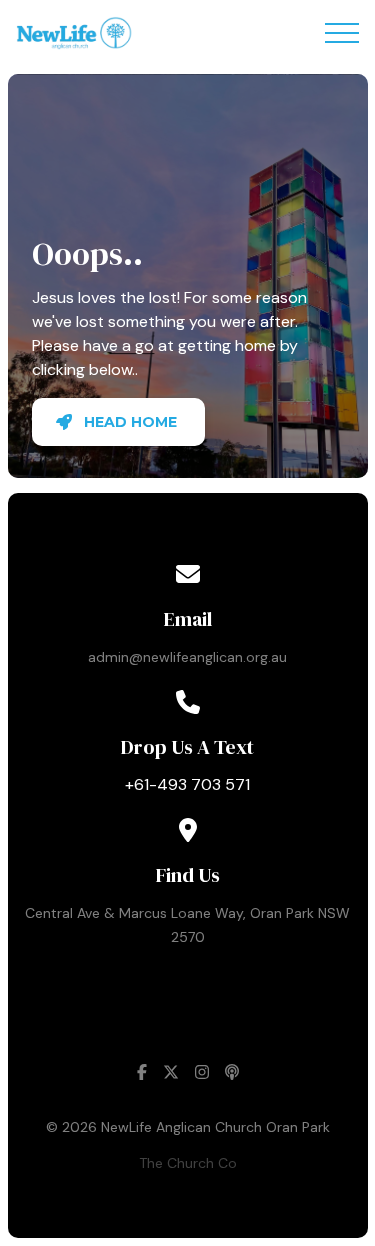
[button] (342, 33)
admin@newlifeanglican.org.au (187, 657)
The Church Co (188, 1163)
